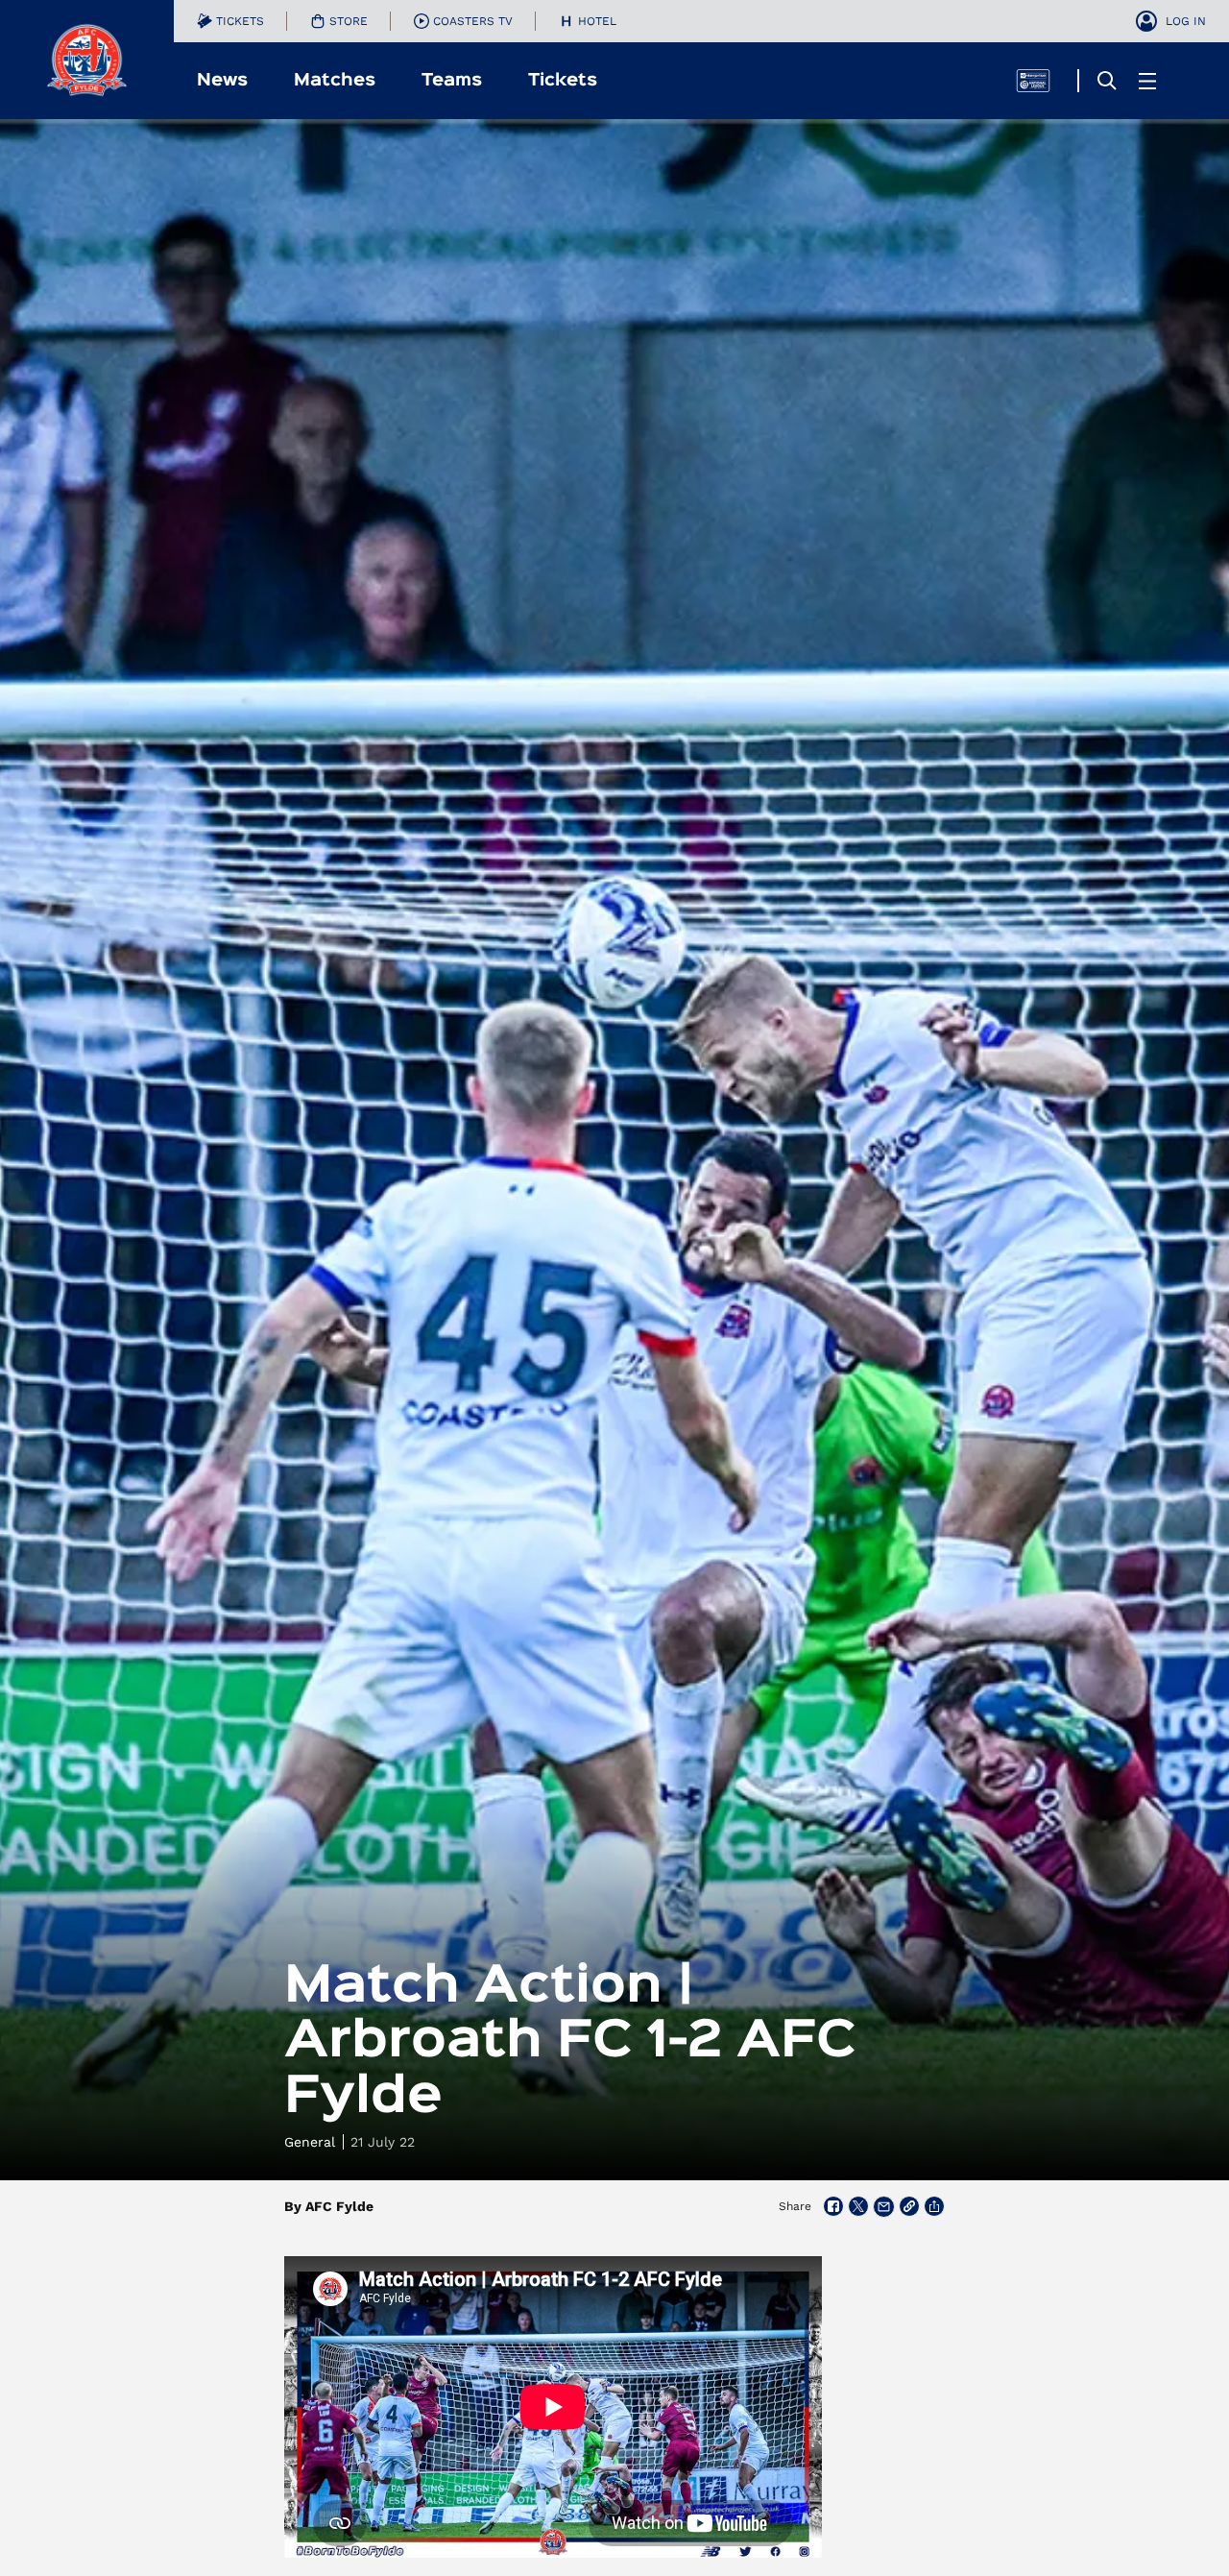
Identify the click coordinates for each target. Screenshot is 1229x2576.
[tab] (230, 21)
